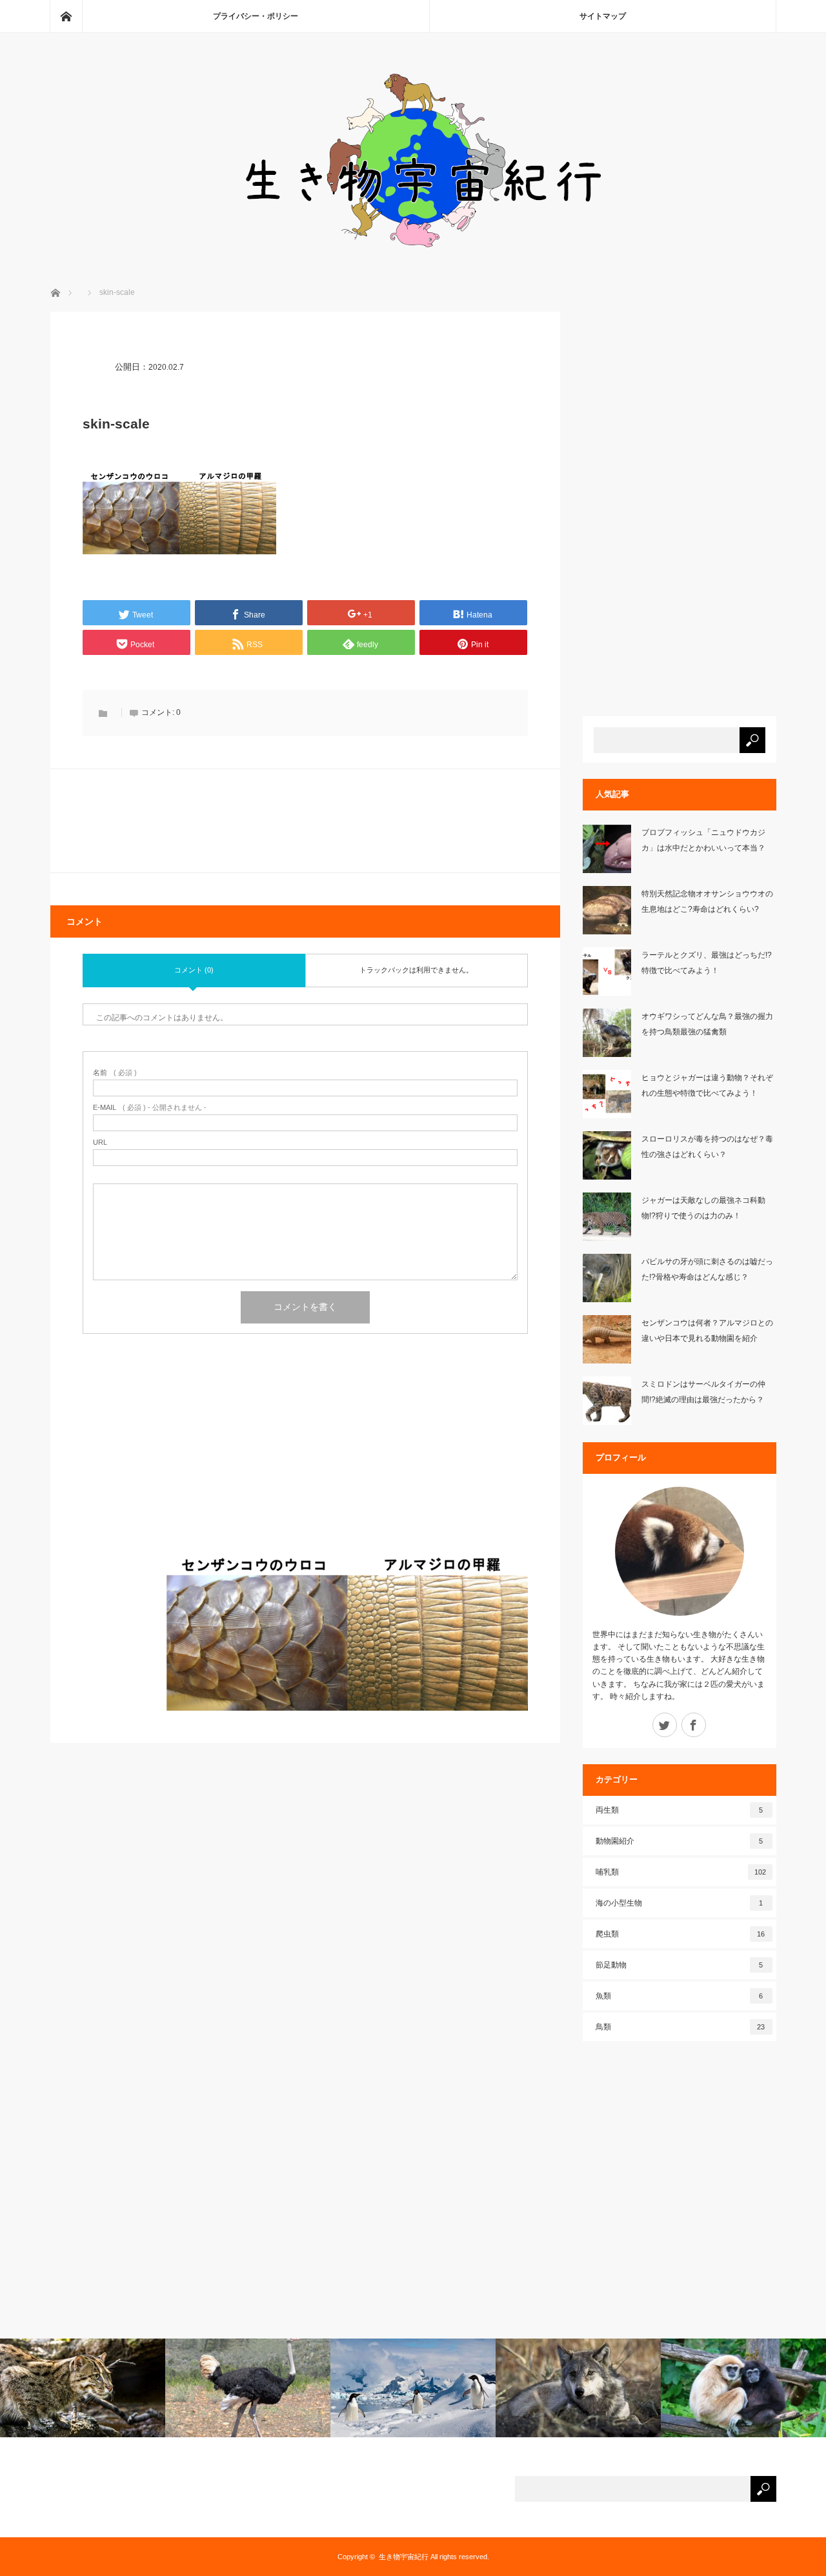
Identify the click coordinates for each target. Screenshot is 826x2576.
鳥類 (680, 2027)
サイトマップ (603, 16)
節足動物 (680, 1965)
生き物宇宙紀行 (404, 2557)
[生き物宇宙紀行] (413, 252)
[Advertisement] (305, 1456)
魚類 (680, 1996)
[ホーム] (66, 16)
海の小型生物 (680, 1903)
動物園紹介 (680, 1841)
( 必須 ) (115, 1073)
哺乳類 (681, 1872)
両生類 (680, 1810)
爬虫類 (680, 1934)
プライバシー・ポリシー (256, 16)
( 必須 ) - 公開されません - (150, 1108)
